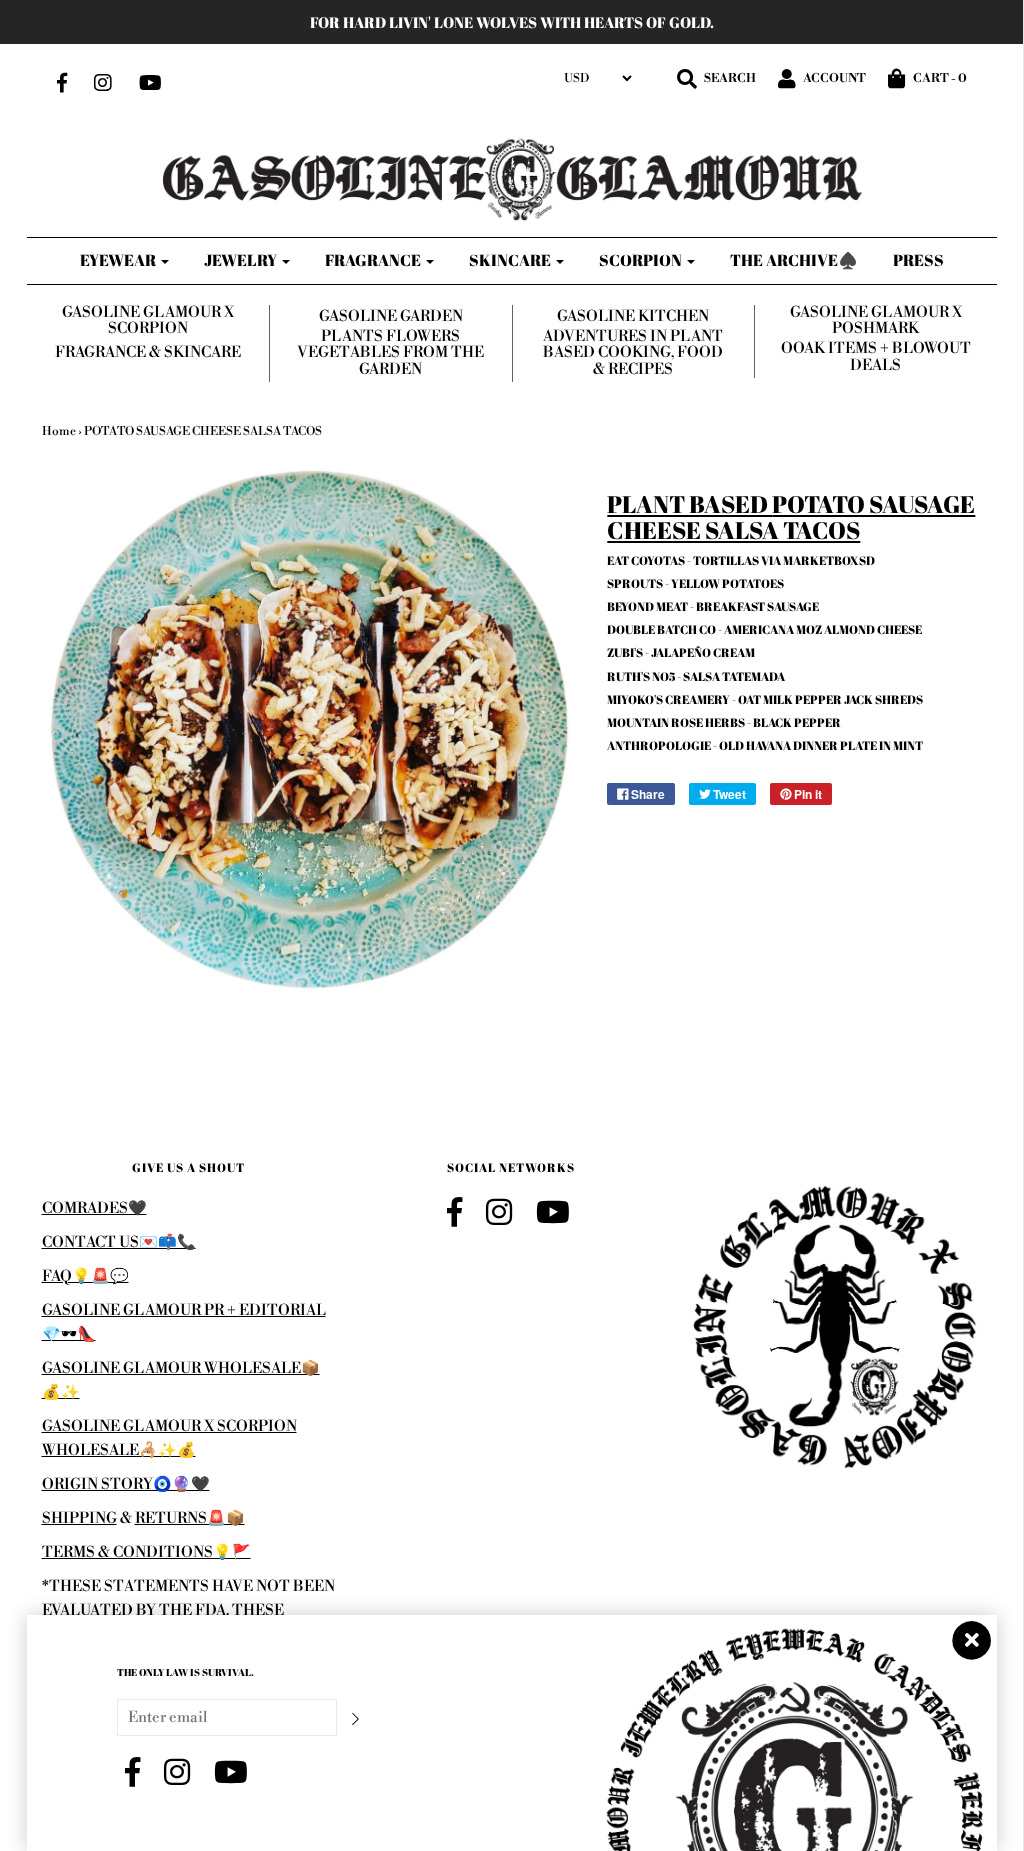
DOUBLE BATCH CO (661, 629)
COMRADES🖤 (94, 1208)
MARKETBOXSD (829, 560)
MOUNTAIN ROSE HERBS (676, 722)
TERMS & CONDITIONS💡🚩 (146, 1552)
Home (59, 431)
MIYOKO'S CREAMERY (668, 699)
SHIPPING (79, 1518)
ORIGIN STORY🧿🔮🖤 (126, 1484)
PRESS (918, 260)
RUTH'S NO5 (641, 676)
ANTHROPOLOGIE (659, 745)
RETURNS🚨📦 (190, 1518)
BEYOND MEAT (647, 606)
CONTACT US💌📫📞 (119, 1242)
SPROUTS (635, 583)
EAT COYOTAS (646, 560)
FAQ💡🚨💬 (85, 1276)
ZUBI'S (625, 652)
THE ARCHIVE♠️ (794, 260)
